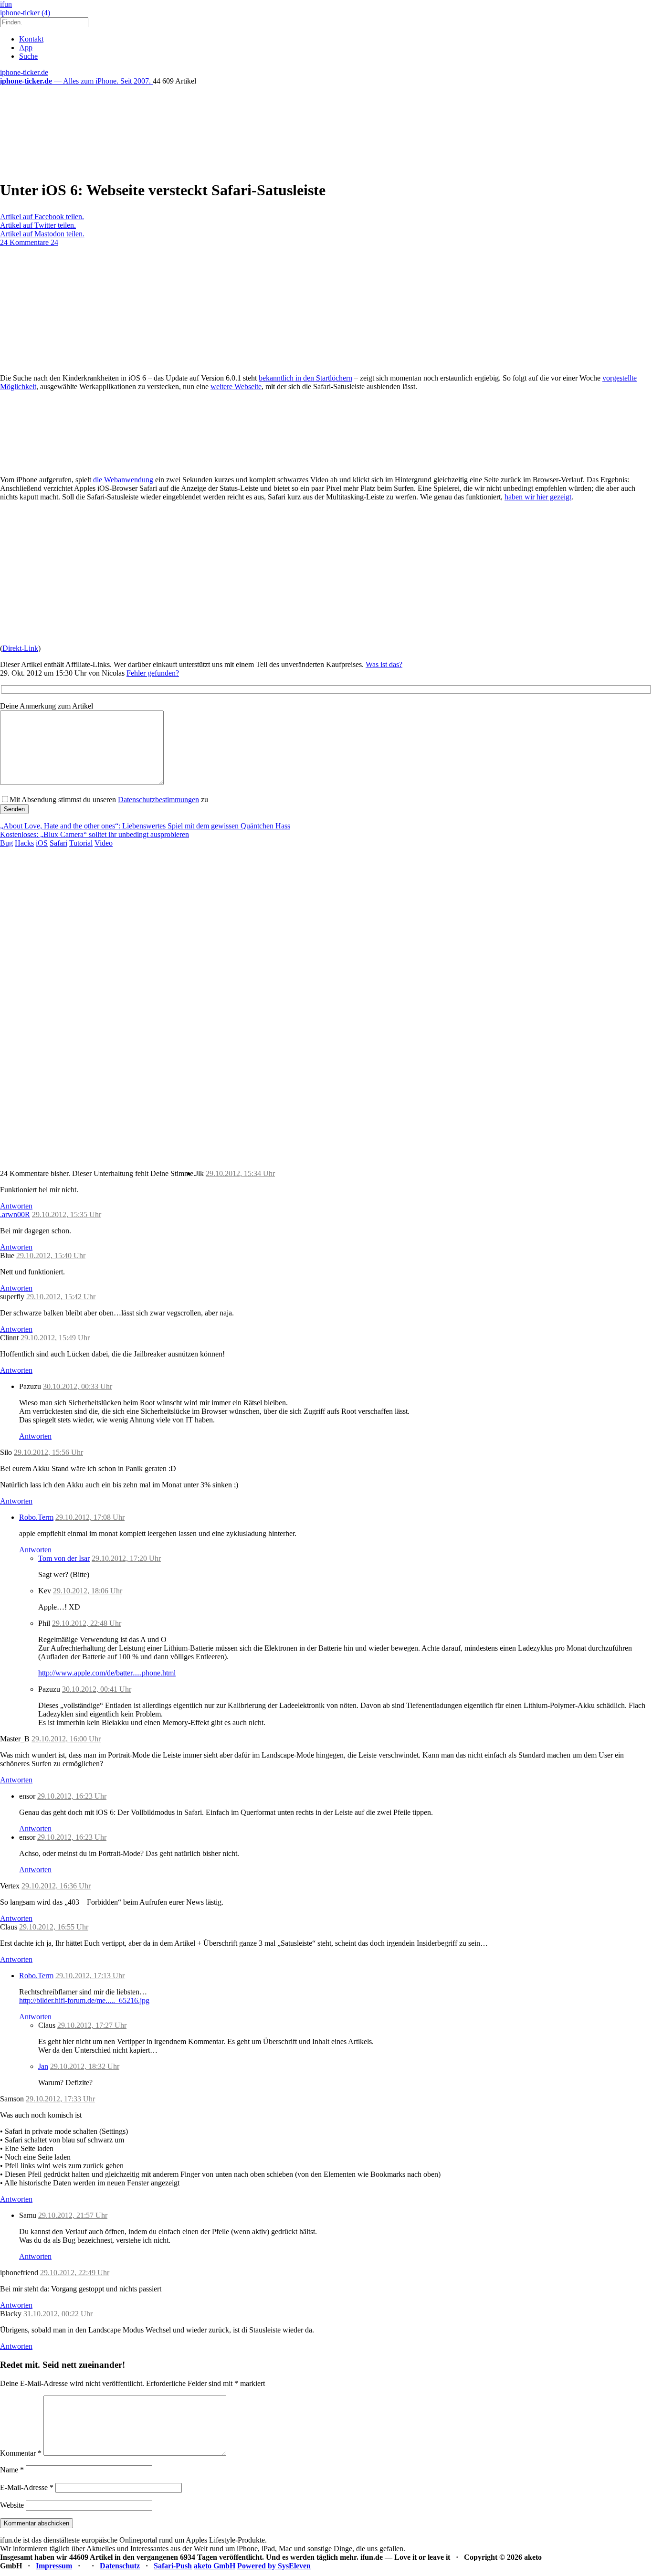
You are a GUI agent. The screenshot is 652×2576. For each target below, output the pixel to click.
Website (12, 2505)
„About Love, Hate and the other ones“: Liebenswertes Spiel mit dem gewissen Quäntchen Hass (145, 826)
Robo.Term (36, 1517)
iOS (42, 843)
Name (12, 2470)
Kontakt (31, 39)
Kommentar (21, 2453)
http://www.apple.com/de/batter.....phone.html (107, 1673)
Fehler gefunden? (153, 673)
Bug (6, 843)
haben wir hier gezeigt (538, 497)
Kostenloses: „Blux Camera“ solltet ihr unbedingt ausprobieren (95, 834)
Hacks (24, 843)
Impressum (54, 2566)
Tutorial (81, 843)
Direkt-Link (20, 648)
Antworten (16, 1206)
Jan (43, 2066)
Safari (58, 843)
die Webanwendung (123, 480)
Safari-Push (173, 2566)
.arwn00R (15, 1214)
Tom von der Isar (64, 1558)
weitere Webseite (236, 387)
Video (104, 843)
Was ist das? (384, 664)
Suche (28, 56)
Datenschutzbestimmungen (158, 800)
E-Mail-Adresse (27, 2487)
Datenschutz (120, 2566)
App (26, 48)
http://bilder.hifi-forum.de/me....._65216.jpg (84, 2000)
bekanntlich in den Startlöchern (305, 378)
